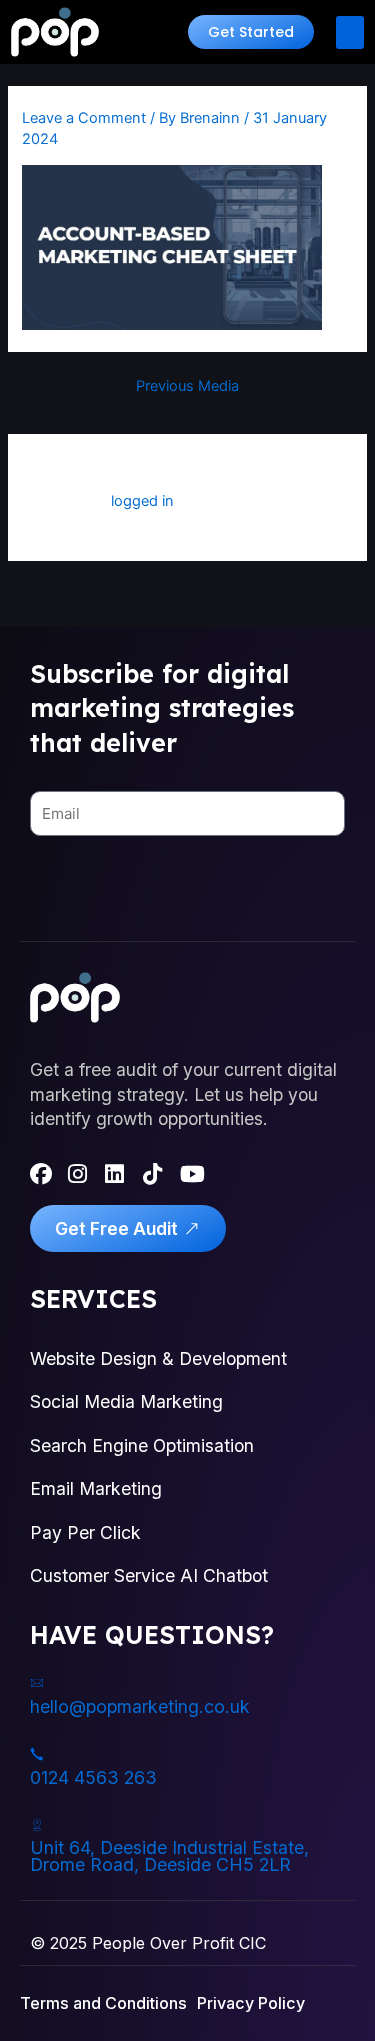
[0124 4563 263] (37, 1754)
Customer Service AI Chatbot (149, 1575)
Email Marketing (96, 1488)
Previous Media (187, 386)
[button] (251, 32)
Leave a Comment (84, 118)
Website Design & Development (158, 1358)
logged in (142, 501)
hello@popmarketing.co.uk (140, 1706)
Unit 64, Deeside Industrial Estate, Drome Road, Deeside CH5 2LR (169, 1856)
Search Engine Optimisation (142, 1445)
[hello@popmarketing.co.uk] (37, 1683)
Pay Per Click (85, 1532)
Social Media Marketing (126, 1401)
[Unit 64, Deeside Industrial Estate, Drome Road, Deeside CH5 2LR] (37, 1825)
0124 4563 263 (93, 1777)
